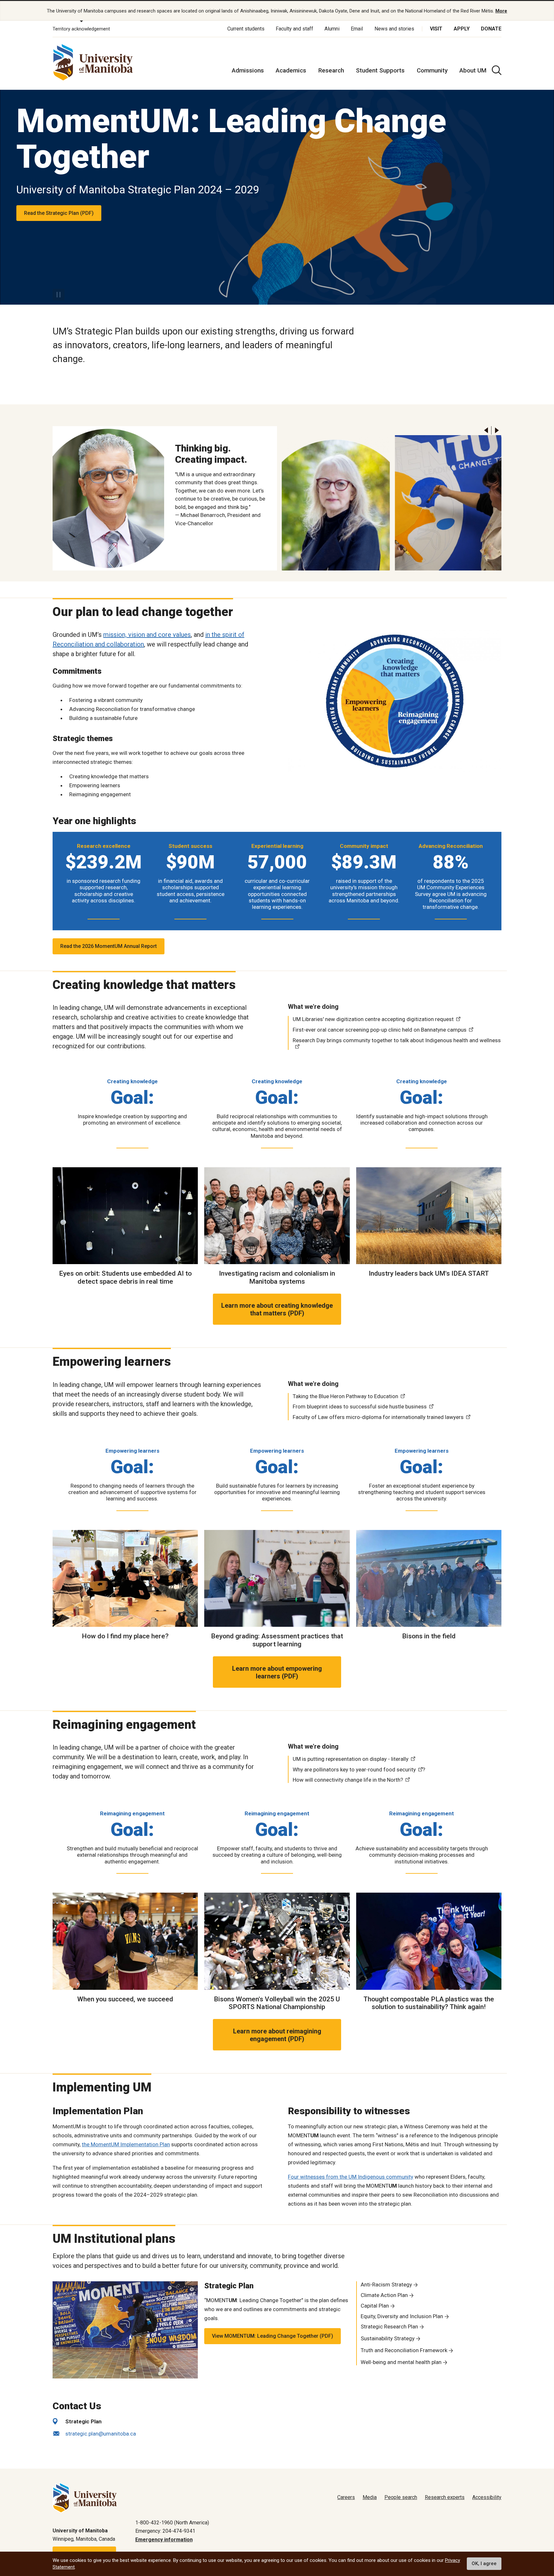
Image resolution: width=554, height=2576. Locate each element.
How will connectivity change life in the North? (348, 1780)
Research (331, 70)
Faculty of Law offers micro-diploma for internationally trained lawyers (378, 1417)
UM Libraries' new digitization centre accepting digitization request (373, 1019)
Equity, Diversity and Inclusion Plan (402, 2316)
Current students (246, 29)
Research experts (445, 2497)
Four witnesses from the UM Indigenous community (351, 2177)
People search (401, 2497)
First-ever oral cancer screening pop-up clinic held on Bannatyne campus (380, 1030)
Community (432, 70)
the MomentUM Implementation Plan (126, 2144)
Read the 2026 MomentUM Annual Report (109, 946)
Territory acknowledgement (81, 29)
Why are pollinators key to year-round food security (354, 1769)
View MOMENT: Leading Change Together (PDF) (273, 2336)
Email (357, 29)
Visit (436, 29)
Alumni (332, 29)
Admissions (248, 70)
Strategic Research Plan (389, 2327)
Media (370, 2497)
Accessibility (487, 2497)
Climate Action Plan (384, 2295)
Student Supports (380, 70)
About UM (473, 70)
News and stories (394, 29)
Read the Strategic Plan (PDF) (59, 213)
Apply (462, 29)
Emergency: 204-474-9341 (165, 2531)
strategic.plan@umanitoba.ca (101, 2434)
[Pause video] (59, 295)
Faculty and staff (294, 29)
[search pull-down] (497, 70)
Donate (491, 29)
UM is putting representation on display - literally (351, 1759)
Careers (346, 2497)
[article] (277, 197)
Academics (291, 70)
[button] (486, 431)
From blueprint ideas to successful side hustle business (360, 1406)
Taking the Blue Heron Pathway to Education (345, 1396)
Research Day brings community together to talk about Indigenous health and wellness (397, 1040)
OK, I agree (484, 2564)
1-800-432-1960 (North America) (172, 2523)
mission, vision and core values (147, 635)
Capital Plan (375, 2306)
